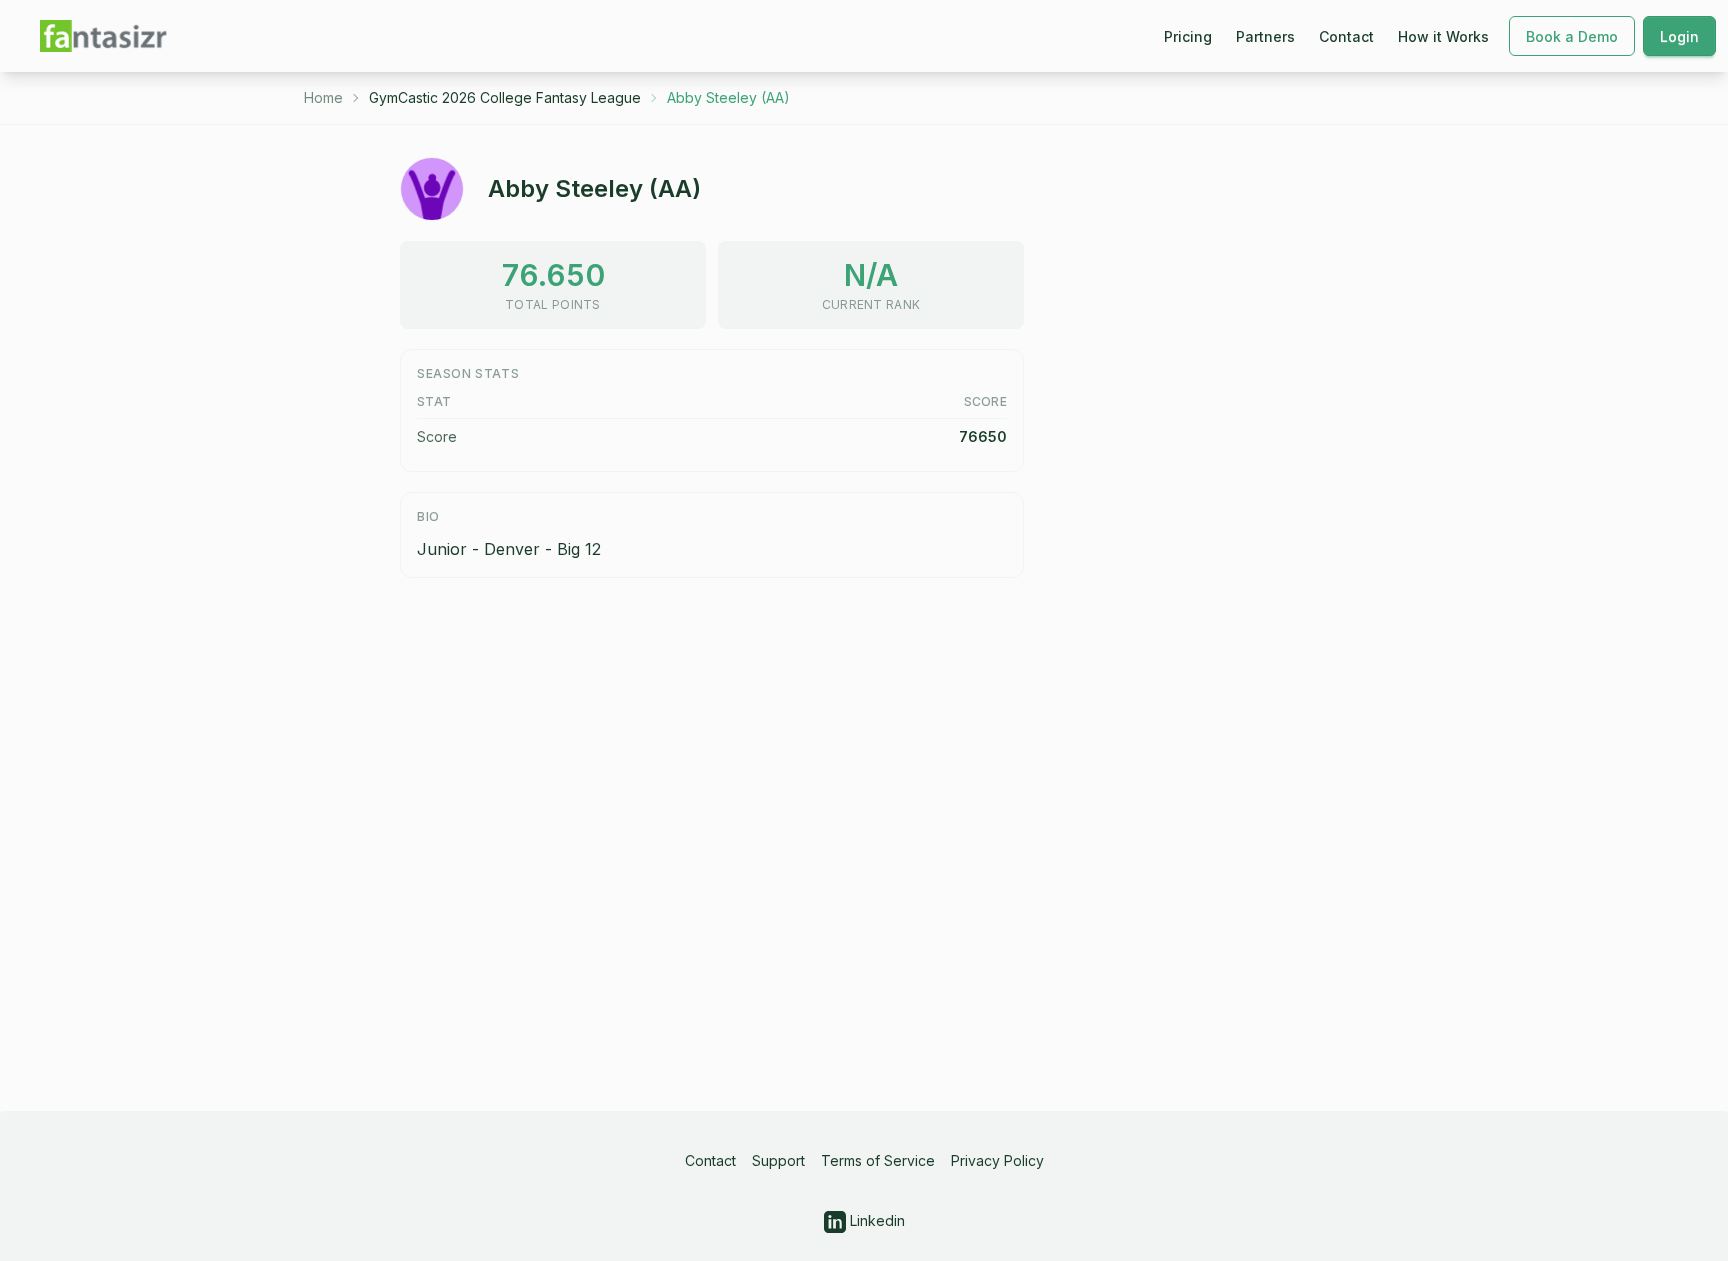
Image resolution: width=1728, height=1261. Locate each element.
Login (1679, 36)
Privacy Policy (997, 1160)
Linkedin (875, 1220)
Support (778, 1160)
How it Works (1443, 36)
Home (323, 97)
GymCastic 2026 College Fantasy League (505, 97)
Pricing (1188, 36)
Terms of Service (878, 1160)
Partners (1265, 36)
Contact (1346, 36)
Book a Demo (1572, 36)
